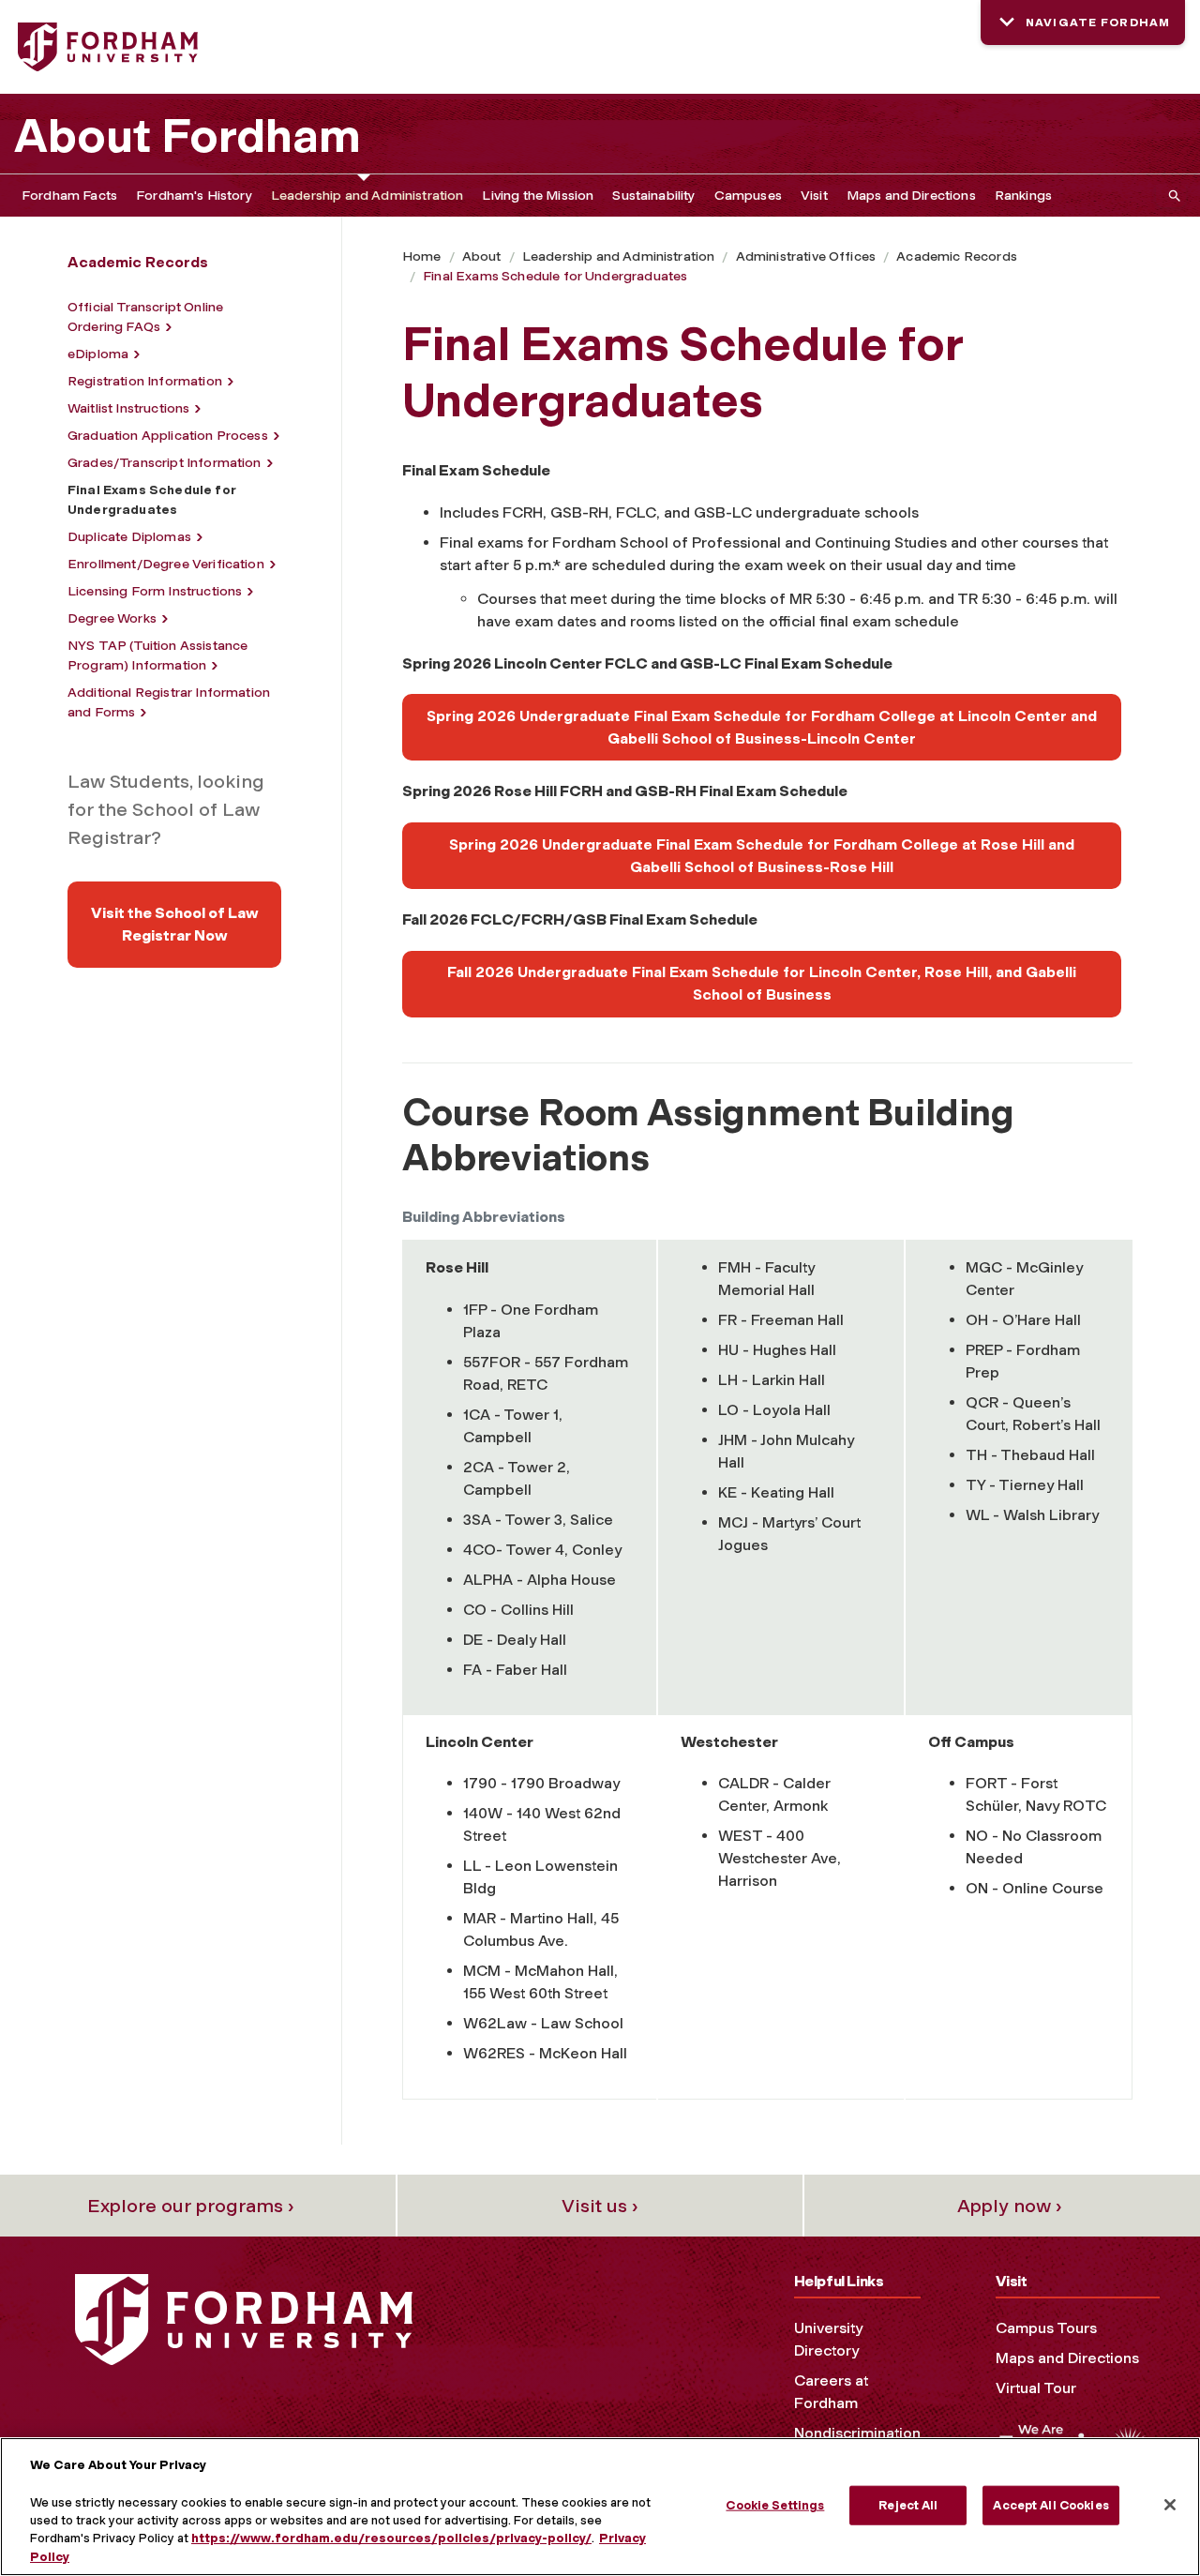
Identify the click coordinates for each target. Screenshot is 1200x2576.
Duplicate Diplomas (129, 537)
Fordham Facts (69, 196)
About (482, 256)
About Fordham (187, 136)
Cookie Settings (775, 2505)
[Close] (1170, 2505)
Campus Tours (1046, 2328)
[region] (600, 2507)
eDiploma (98, 354)
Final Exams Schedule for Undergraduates (555, 276)
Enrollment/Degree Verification (166, 564)
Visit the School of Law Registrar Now (175, 924)
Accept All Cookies (1050, 2505)
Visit (814, 196)
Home (422, 256)
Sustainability (653, 196)
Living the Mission (538, 196)
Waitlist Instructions (128, 408)
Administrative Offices (806, 256)
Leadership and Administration (367, 196)
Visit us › (600, 2206)
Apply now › (1010, 2206)
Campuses (748, 196)
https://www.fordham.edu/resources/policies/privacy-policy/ (391, 2539)
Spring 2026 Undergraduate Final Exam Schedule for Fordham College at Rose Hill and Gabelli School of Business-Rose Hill (762, 856)
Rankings (1023, 196)
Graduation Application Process (168, 436)
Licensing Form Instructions (155, 591)
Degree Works (112, 618)
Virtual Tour (1036, 2388)
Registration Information (145, 381)
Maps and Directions (911, 196)
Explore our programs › (191, 2206)
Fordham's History (194, 196)
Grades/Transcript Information (165, 463)
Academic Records (957, 256)
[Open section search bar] (1171, 196)
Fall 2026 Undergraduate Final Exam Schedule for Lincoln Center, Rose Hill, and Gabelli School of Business (762, 983)
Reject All (908, 2505)
